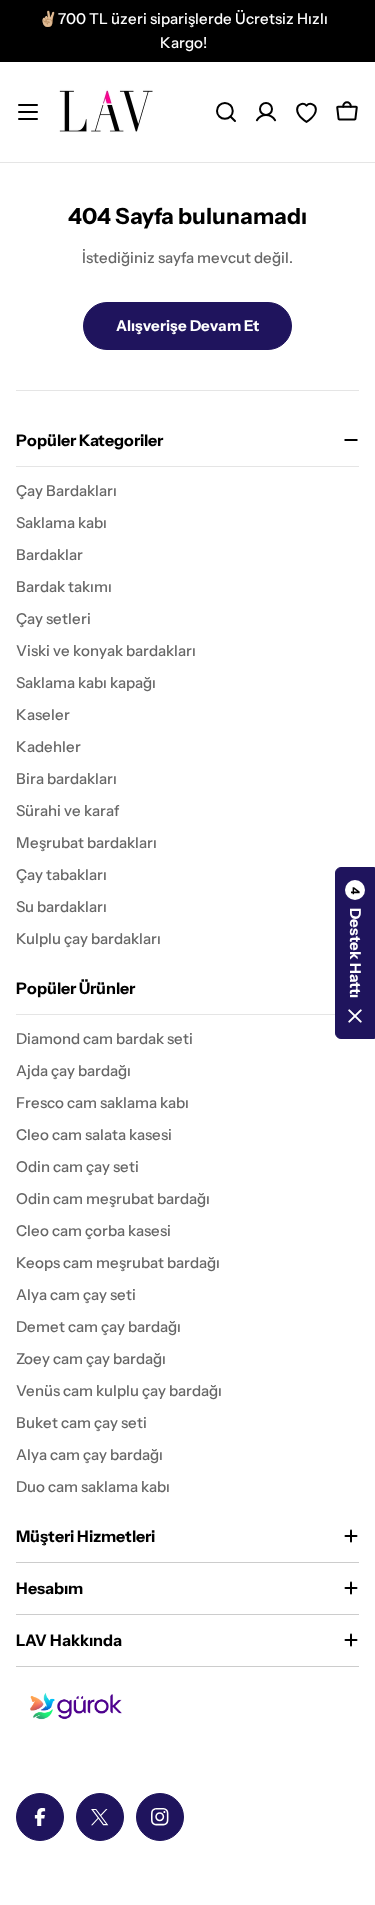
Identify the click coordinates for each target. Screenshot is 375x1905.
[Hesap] (266, 112)
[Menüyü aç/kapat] (28, 112)
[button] (355, 953)
